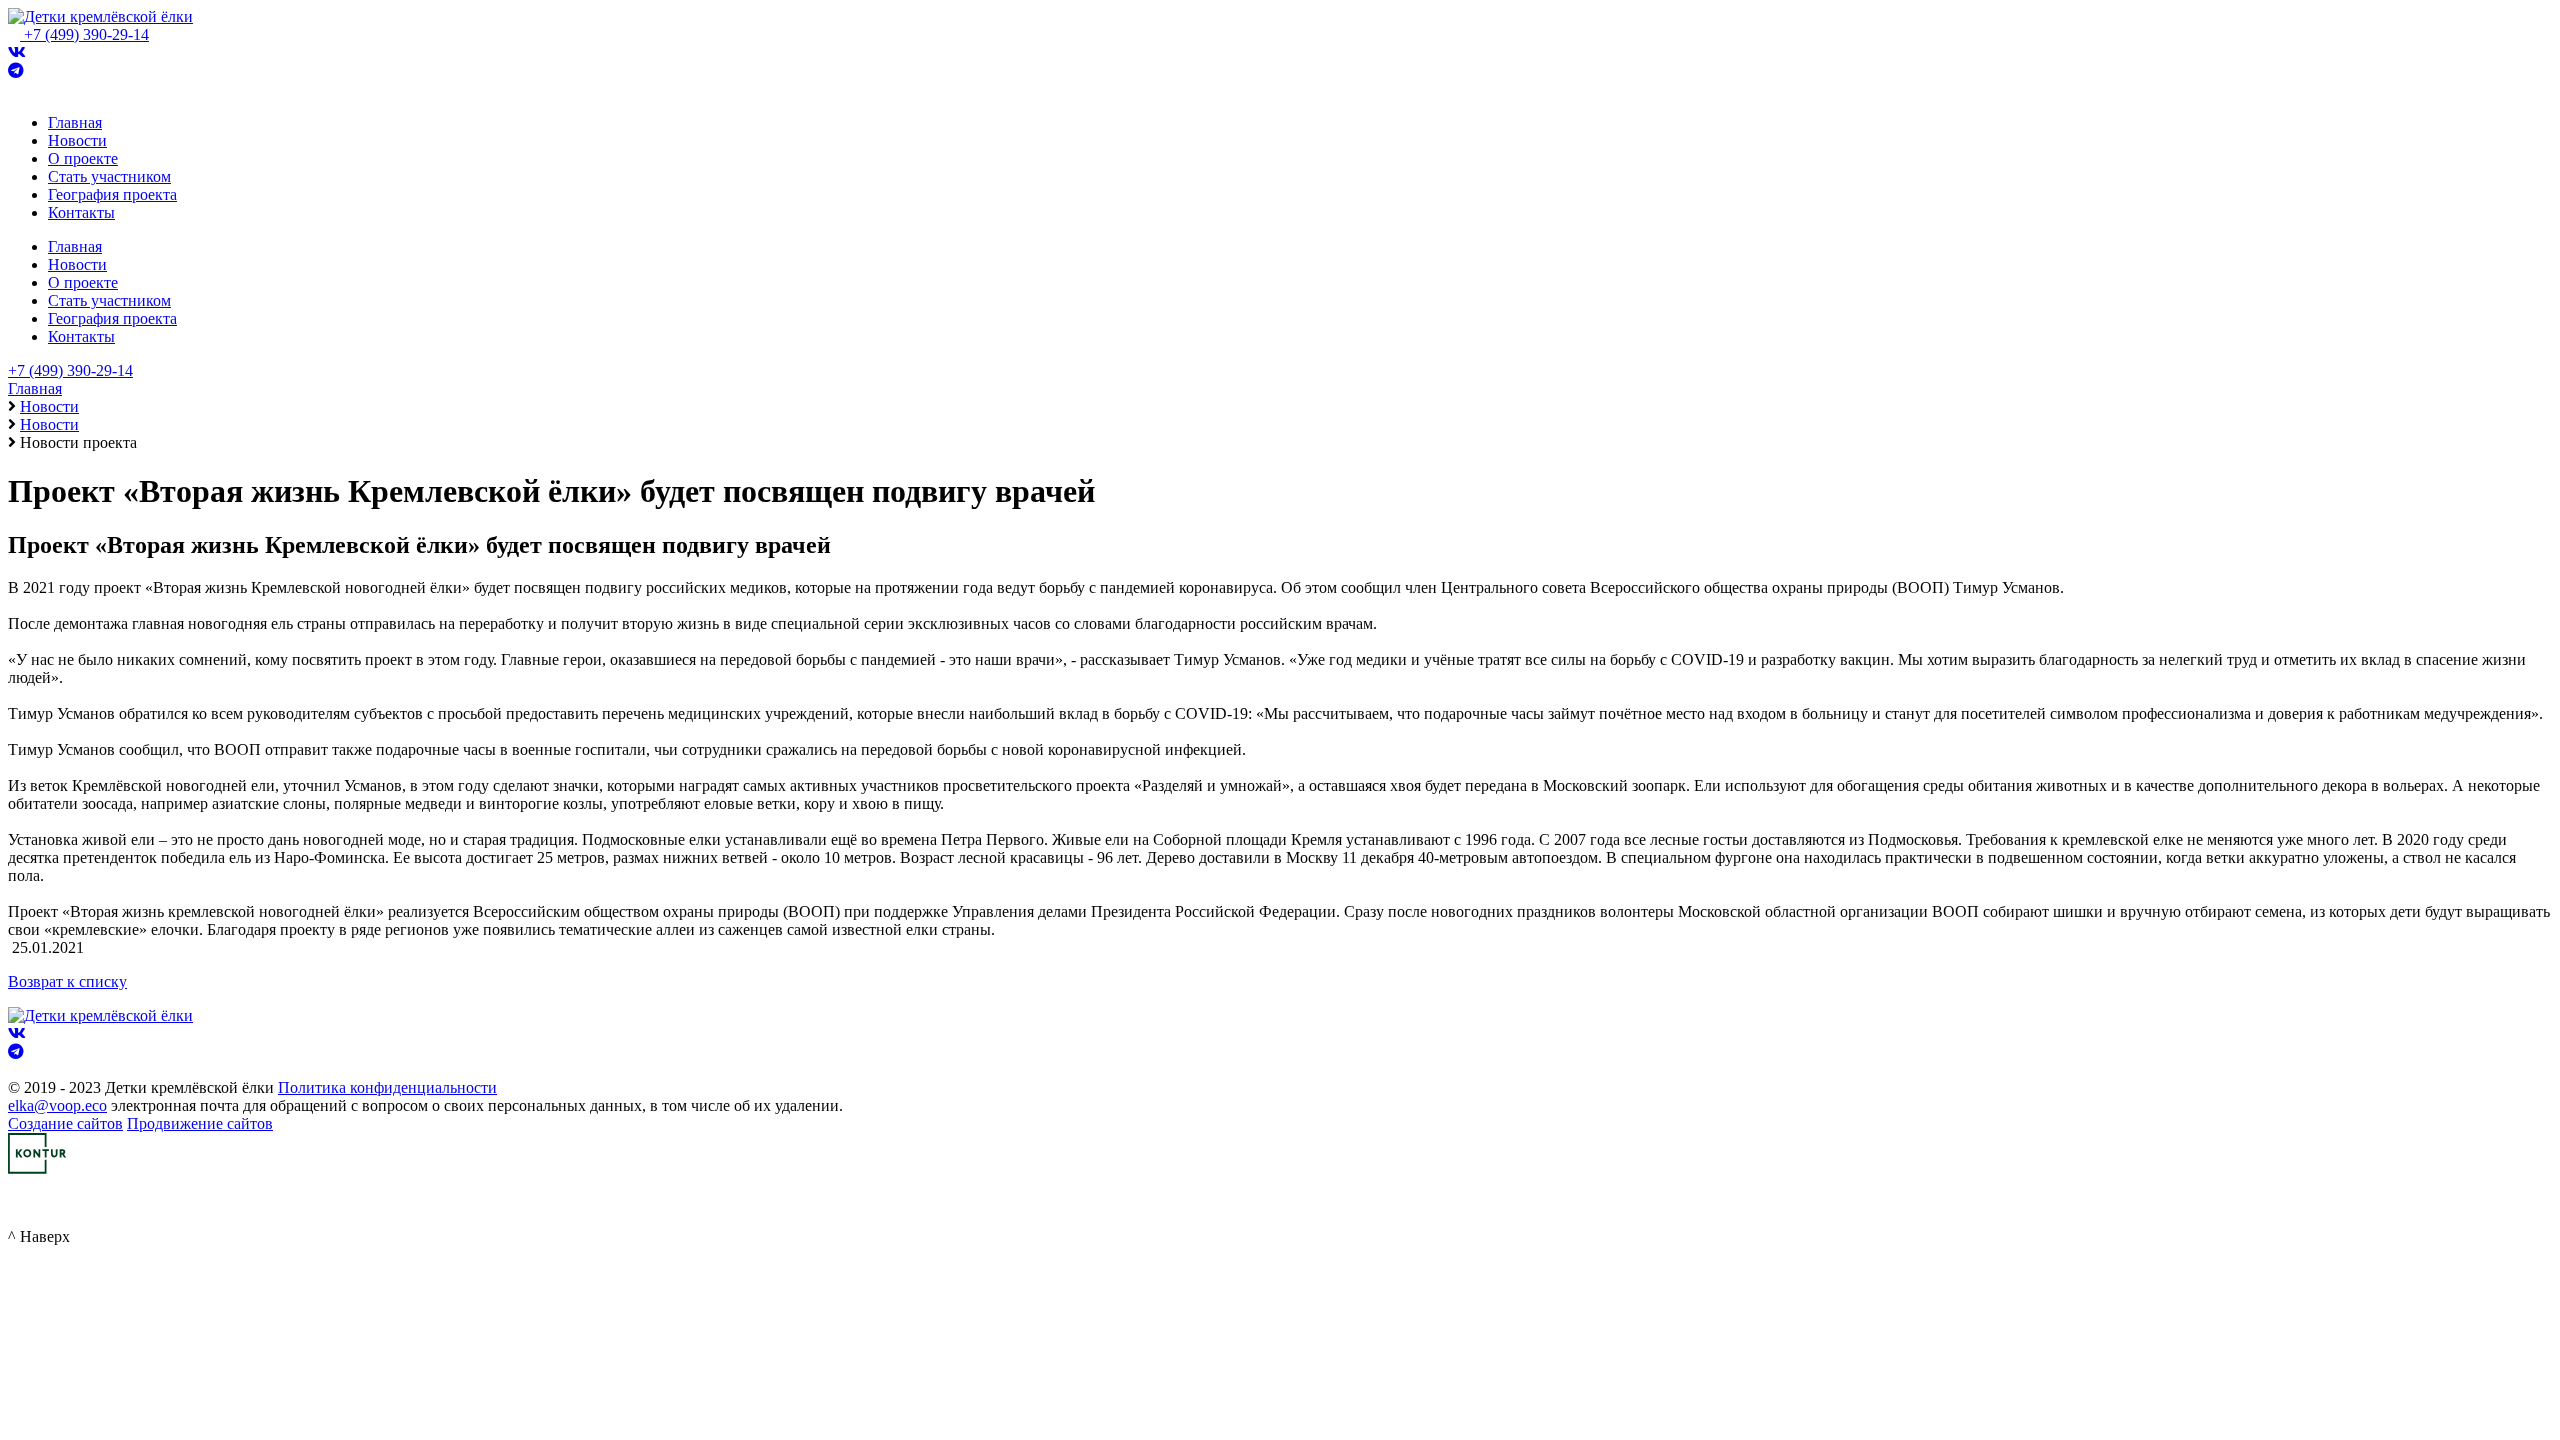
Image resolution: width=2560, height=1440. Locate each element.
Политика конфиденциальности (387, 1087)
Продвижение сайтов (200, 1123)
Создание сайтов (65, 1123)
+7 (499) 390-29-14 (86, 34)
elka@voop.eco (57, 1105)
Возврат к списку (67, 981)
